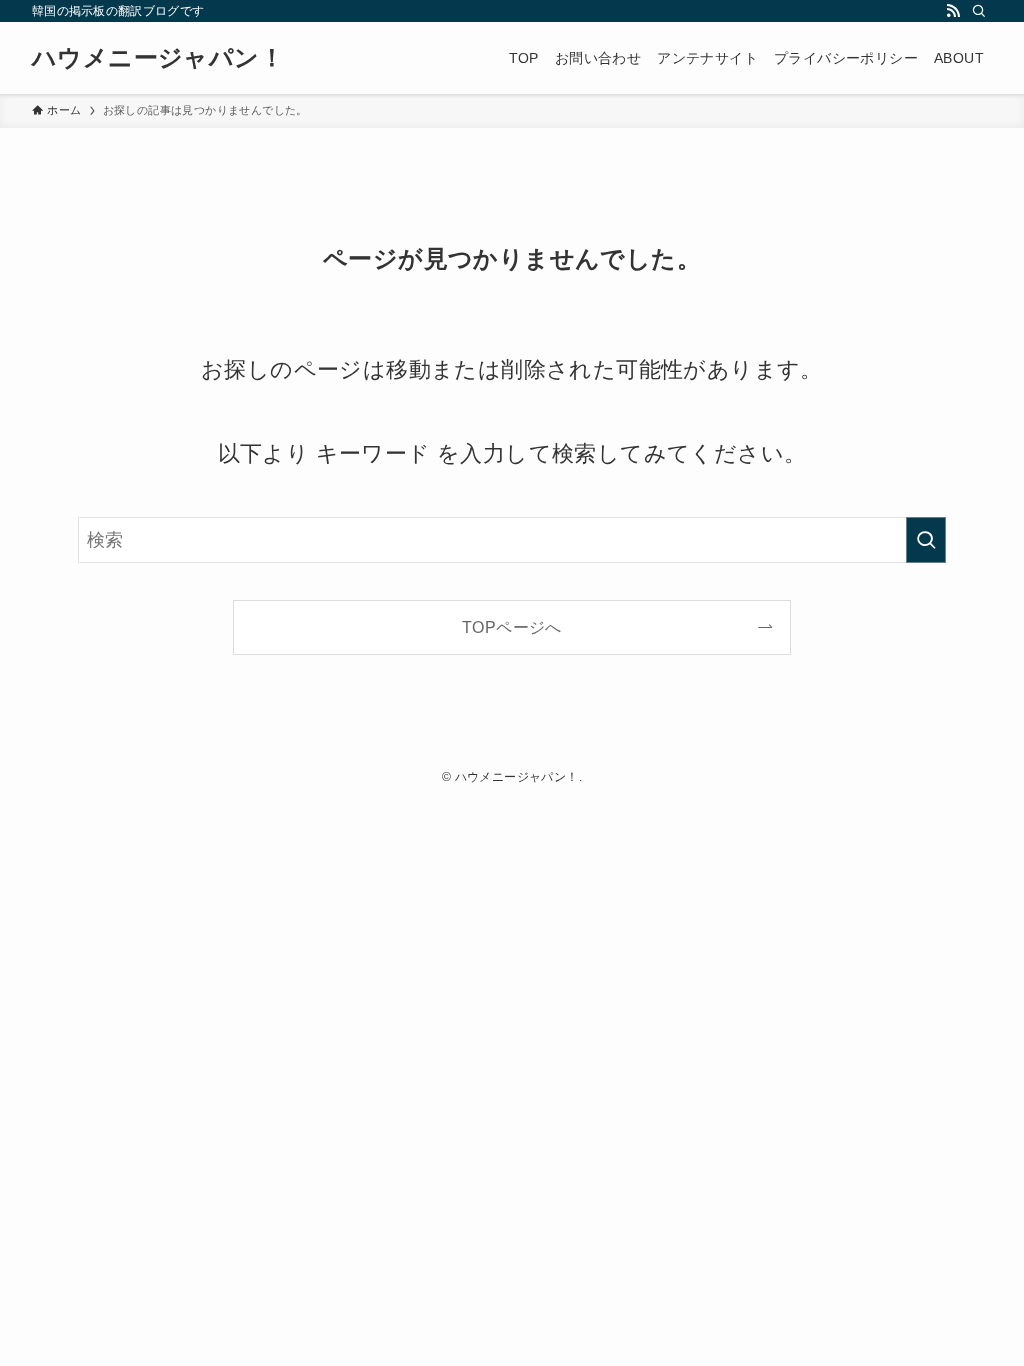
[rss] (953, 11)
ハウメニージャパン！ (158, 58)
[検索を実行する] (926, 540)
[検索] (979, 11)
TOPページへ (512, 627)
